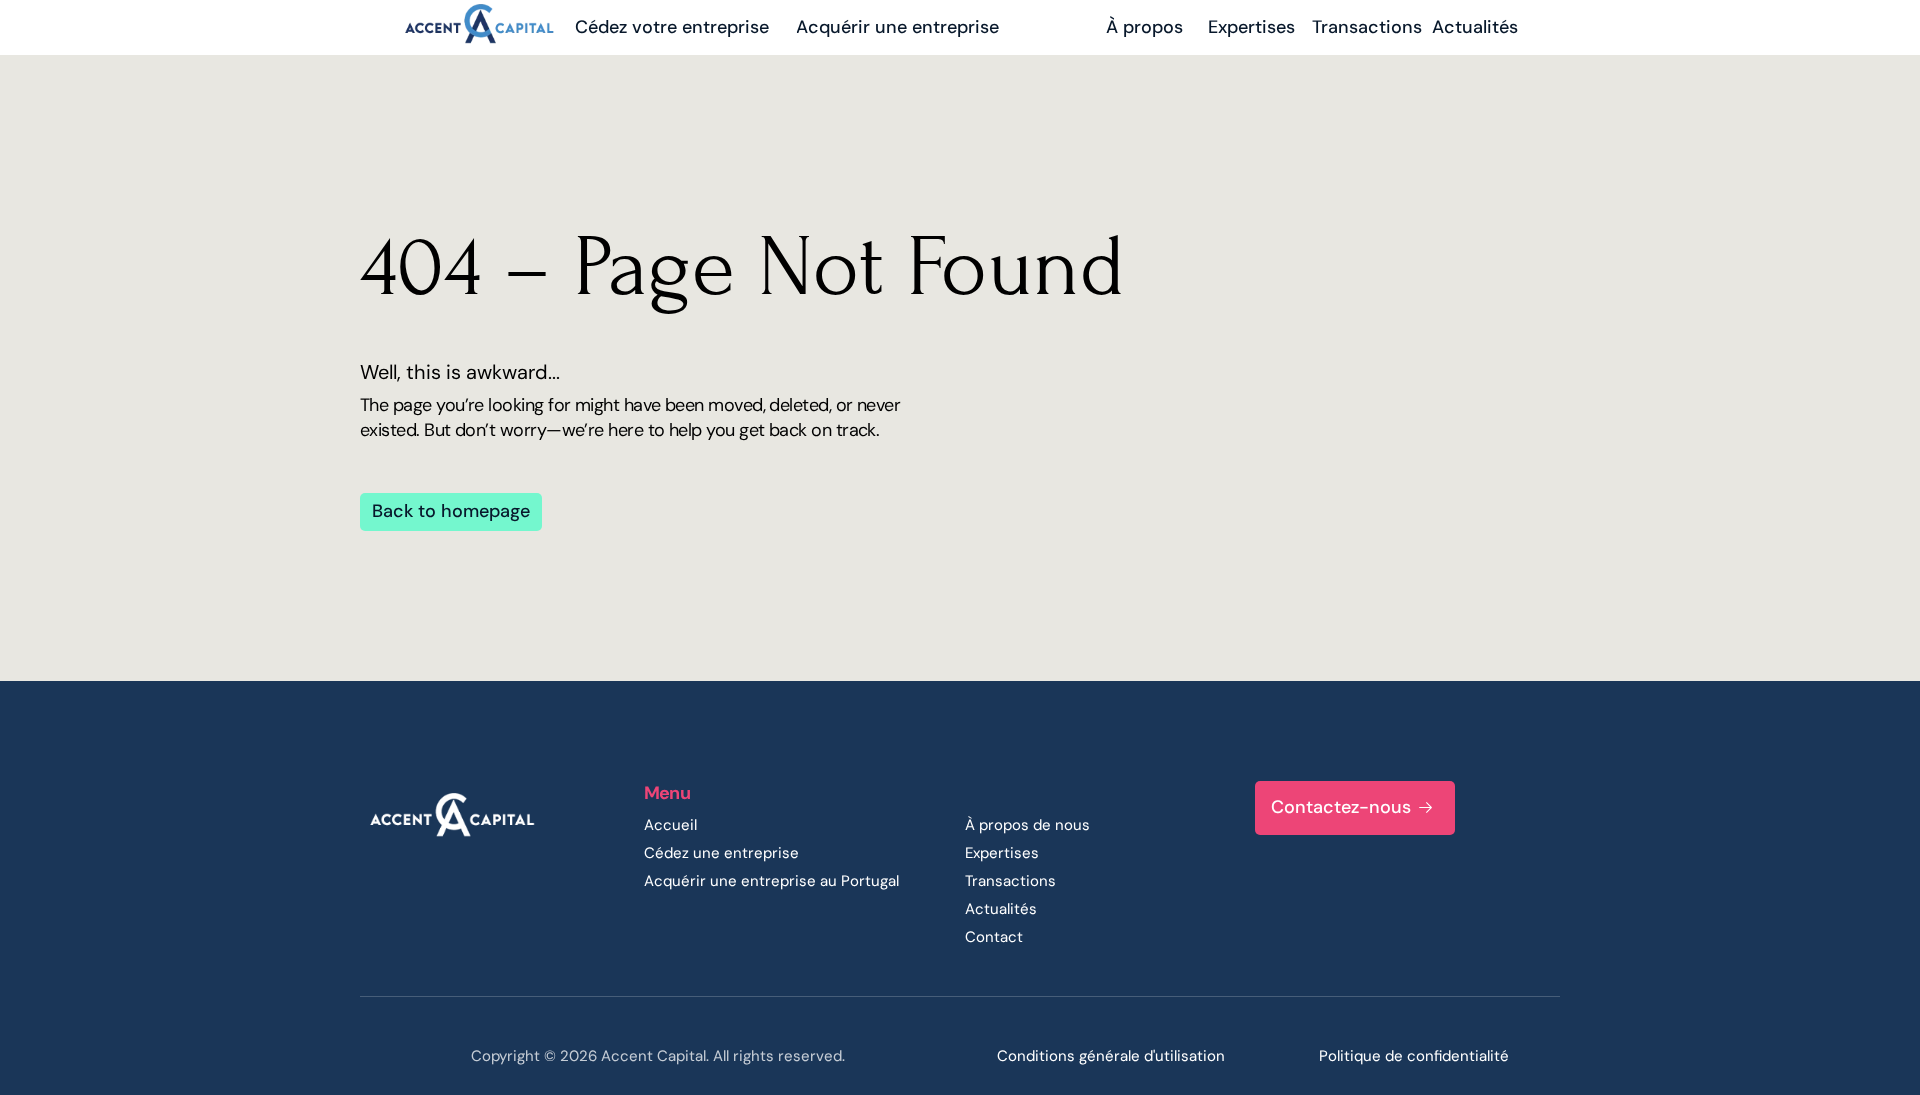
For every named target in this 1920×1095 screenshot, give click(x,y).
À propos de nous (1027, 825)
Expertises (1002, 853)
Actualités (1001, 909)
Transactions (1010, 881)
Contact (994, 937)
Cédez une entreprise (721, 853)
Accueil (670, 825)
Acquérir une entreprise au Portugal (771, 881)
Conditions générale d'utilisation (1111, 1056)
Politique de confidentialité (1414, 1056)
